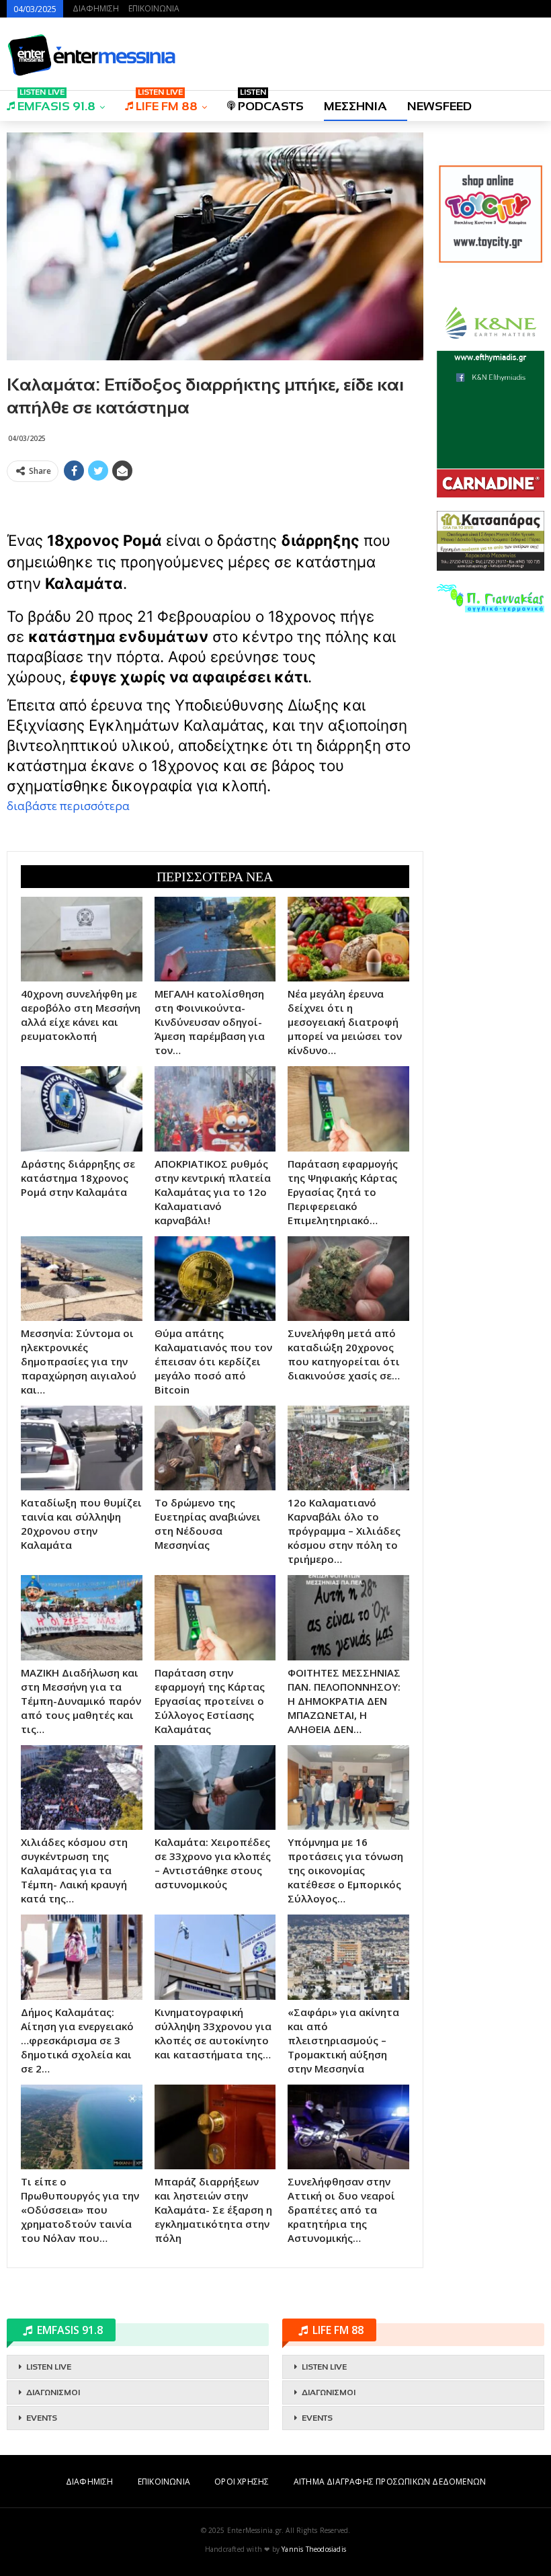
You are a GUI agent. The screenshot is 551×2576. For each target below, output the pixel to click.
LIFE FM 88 (167, 102)
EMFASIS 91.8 (56, 102)
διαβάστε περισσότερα (68, 806)
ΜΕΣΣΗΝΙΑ (355, 106)
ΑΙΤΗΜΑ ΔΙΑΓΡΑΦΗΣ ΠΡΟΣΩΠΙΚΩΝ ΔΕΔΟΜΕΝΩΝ (390, 2482)
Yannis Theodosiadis (314, 2549)
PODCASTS (271, 102)
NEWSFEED (439, 106)
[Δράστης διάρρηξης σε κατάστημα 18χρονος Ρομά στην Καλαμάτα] (82, 1109)
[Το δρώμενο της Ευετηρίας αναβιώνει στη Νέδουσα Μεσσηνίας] (215, 1448)
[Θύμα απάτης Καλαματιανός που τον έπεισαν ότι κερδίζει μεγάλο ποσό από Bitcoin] (215, 1279)
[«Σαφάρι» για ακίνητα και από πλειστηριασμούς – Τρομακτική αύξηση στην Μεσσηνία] (348, 1957)
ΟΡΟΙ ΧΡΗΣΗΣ (242, 2482)
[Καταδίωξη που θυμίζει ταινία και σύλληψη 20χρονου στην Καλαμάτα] (82, 1448)
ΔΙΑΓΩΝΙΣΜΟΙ (53, 2392)
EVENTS (42, 2418)
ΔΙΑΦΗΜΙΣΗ (96, 8)
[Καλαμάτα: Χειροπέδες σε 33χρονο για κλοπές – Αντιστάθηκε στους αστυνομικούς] (215, 1787)
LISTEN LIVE (49, 2367)
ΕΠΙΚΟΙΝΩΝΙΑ (154, 8)
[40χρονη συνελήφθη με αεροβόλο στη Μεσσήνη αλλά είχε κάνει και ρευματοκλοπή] (82, 939)
